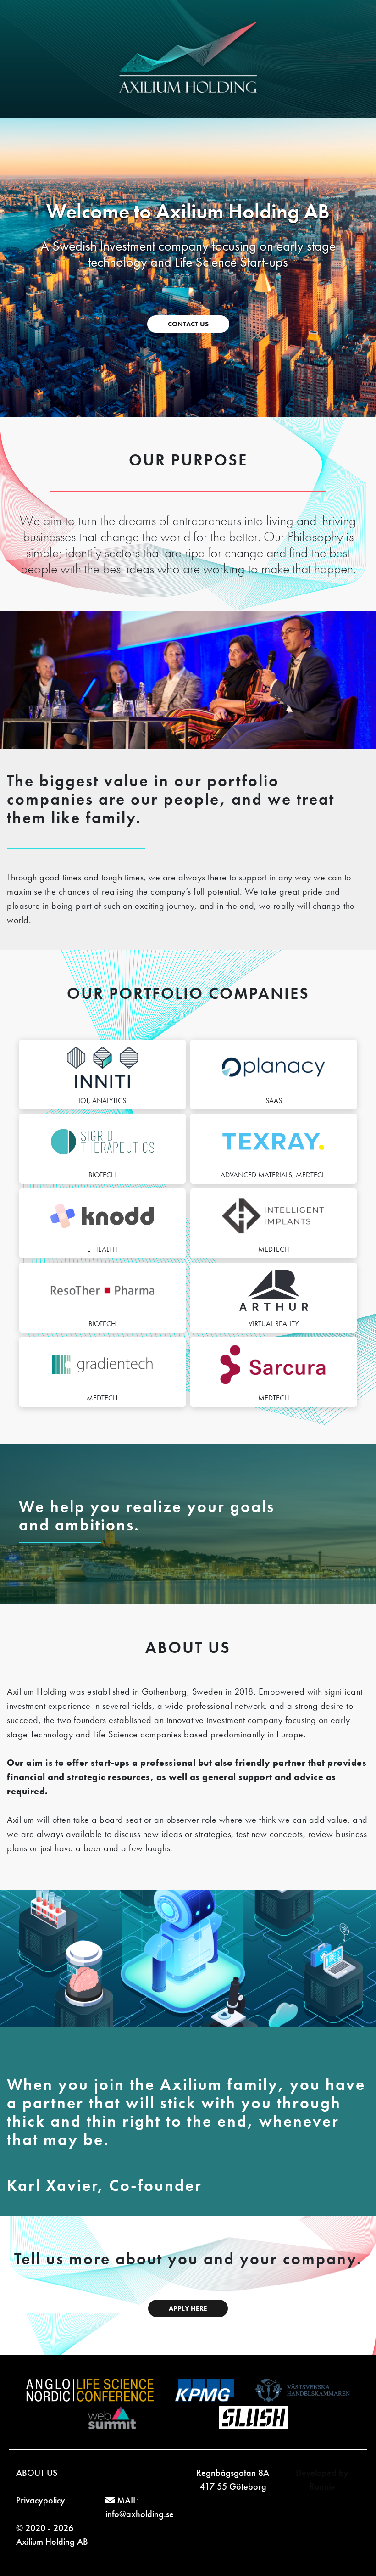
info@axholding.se (140, 2514)
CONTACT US (188, 324)
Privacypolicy (41, 2500)
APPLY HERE (188, 2308)
